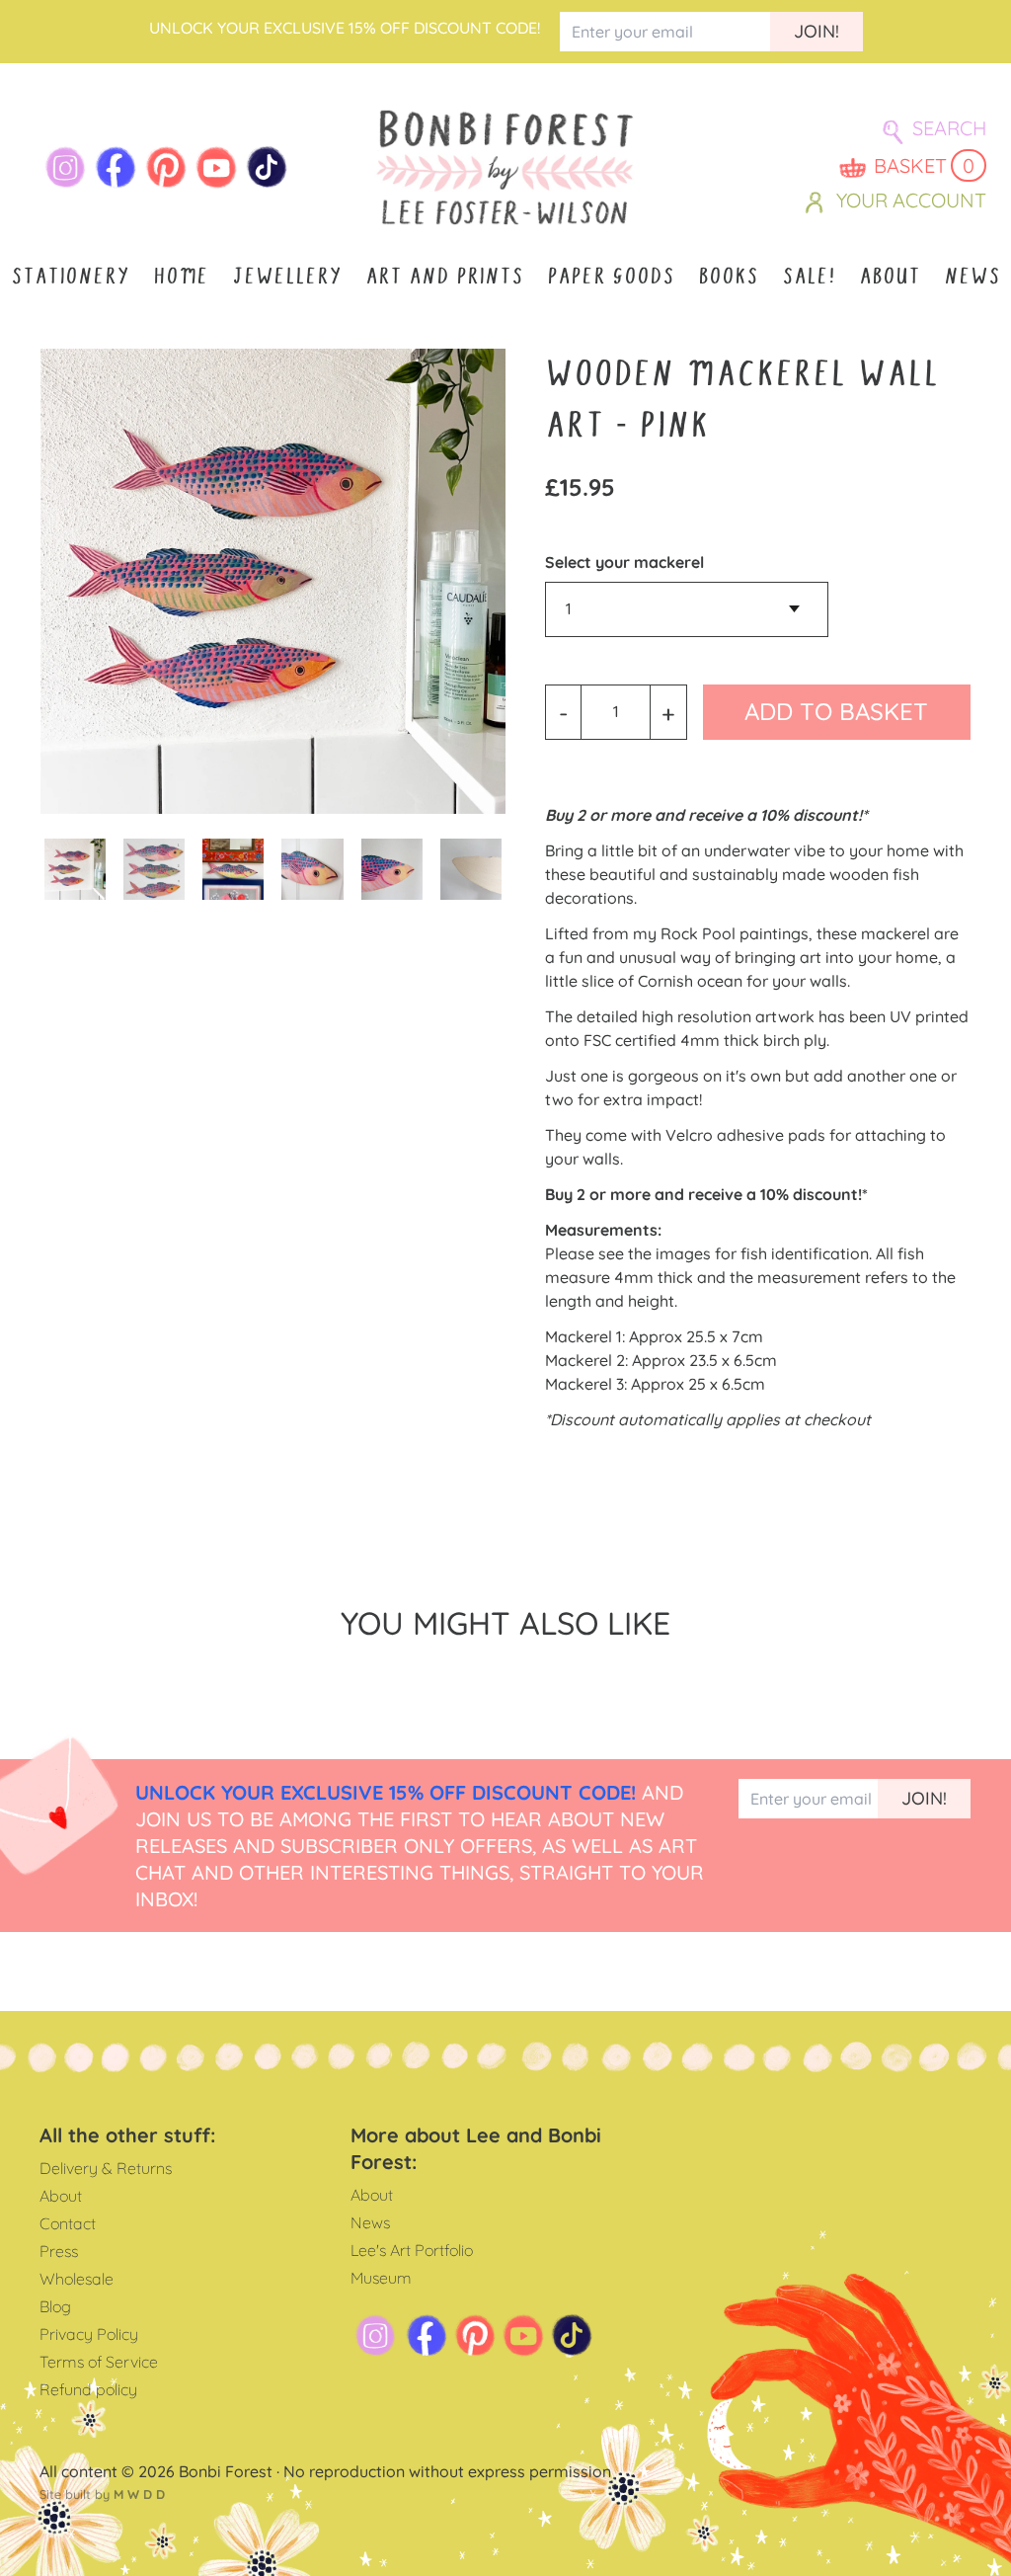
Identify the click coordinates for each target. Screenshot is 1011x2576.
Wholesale (77, 2279)
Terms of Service (99, 2362)
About (890, 276)
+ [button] (668, 712)
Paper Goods (611, 276)
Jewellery (287, 276)
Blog (55, 2306)
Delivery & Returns (106, 2168)
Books (728, 276)
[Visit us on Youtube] (217, 167)
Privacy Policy (89, 2334)
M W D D (139, 2494)
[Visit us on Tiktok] (267, 167)
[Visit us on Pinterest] (166, 167)
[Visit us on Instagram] (66, 167)
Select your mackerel (624, 562)
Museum (381, 2278)
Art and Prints (444, 276)
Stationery (70, 276)
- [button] (563, 712)
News (972, 276)
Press (59, 2251)
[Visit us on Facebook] (116, 167)
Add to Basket (836, 711)
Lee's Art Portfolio (412, 2250)
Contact (68, 2223)
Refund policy (88, 2389)
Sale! (809, 276)
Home (181, 276)
